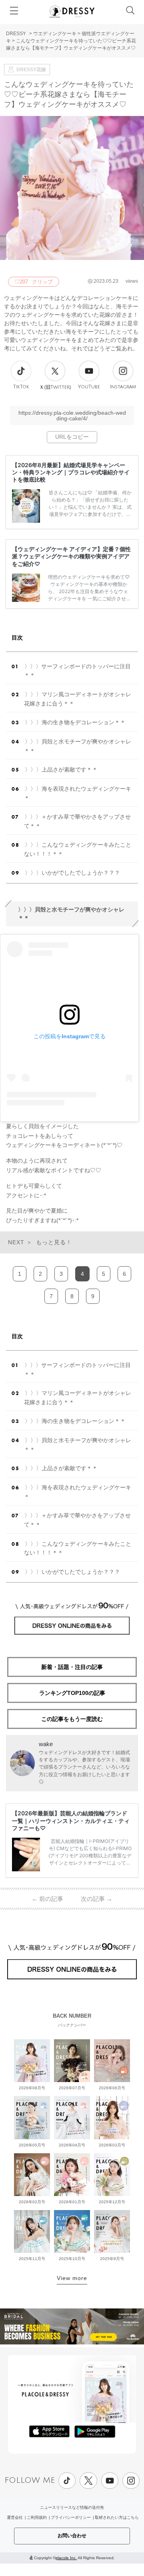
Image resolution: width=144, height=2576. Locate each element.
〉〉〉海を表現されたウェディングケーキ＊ (78, 793)
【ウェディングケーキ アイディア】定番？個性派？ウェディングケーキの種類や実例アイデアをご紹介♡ (71, 556)
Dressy (72, 12)
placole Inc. (66, 2558)
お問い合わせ (72, 2536)
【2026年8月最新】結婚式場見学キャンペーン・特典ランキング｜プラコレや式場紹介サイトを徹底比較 (71, 472)
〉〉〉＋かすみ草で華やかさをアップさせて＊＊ (77, 821)
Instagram (123, 387)
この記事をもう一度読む (72, 1719)
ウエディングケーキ (55, 34)
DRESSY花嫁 (31, 70)
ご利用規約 (37, 2517)
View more (72, 2278)
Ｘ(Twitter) (55, 387)
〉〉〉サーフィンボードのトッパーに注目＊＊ (77, 671)
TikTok (21, 387)
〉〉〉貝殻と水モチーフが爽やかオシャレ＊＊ (78, 746)
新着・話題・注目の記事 (72, 1667)
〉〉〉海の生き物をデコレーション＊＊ (75, 722)
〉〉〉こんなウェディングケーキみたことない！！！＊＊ (78, 849)
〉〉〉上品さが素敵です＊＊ (61, 769)
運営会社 (15, 2517)
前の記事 (47, 1899)
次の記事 (97, 1899)
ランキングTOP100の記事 (72, 1693)
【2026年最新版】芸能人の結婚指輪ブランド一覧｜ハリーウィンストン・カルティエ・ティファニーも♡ (71, 1820)
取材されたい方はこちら (117, 2517)
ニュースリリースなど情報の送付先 (72, 2507)
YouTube (89, 387)
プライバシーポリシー (71, 2517)
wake (46, 1744)
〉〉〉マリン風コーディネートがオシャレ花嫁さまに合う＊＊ (78, 699)
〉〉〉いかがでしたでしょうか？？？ (72, 873)
